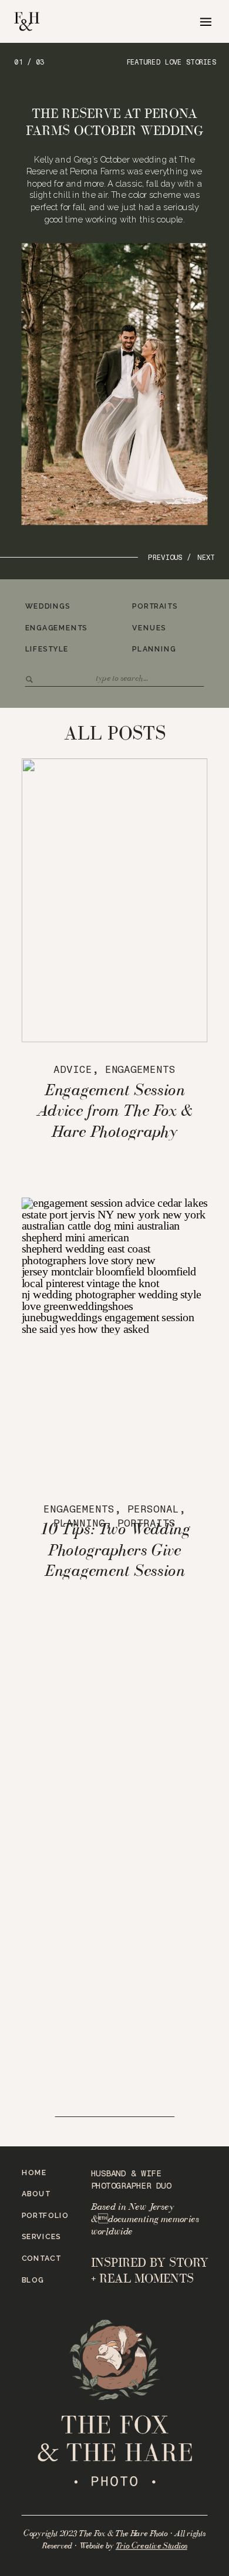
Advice (73, 1070)
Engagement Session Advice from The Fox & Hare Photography (114, 1110)
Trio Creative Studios (151, 2546)
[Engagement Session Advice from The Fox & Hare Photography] (115, 900)
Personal (153, 1509)
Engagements (141, 1070)
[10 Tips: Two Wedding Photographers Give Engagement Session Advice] (115, 1339)
